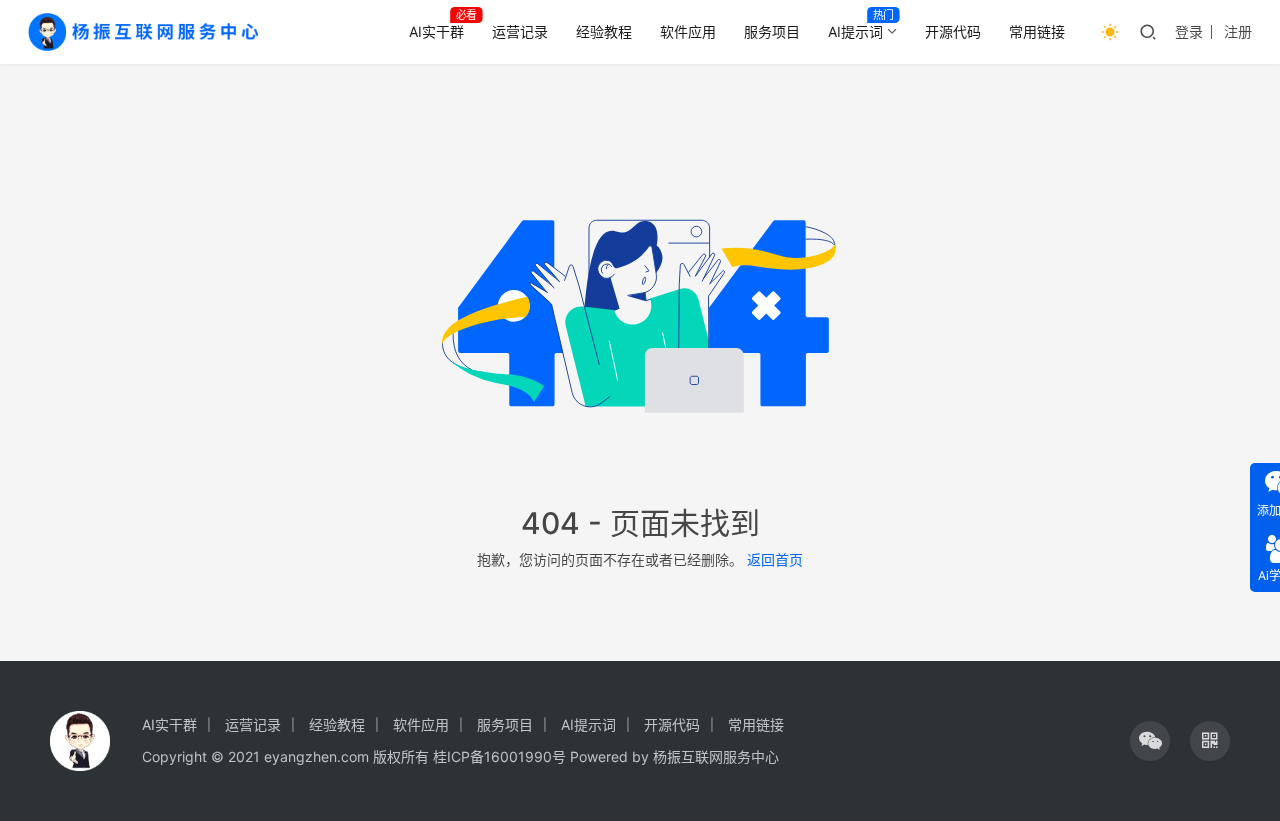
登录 (1189, 31)
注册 (1238, 31)
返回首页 (775, 559)
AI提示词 (855, 31)
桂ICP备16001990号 (499, 756)
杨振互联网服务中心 (716, 756)
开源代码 (953, 31)
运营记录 (520, 31)
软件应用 (688, 31)
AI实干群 (436, 31)
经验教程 (604, 31)
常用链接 (1037, 31)
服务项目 (772, 31)
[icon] (1150, 741)
